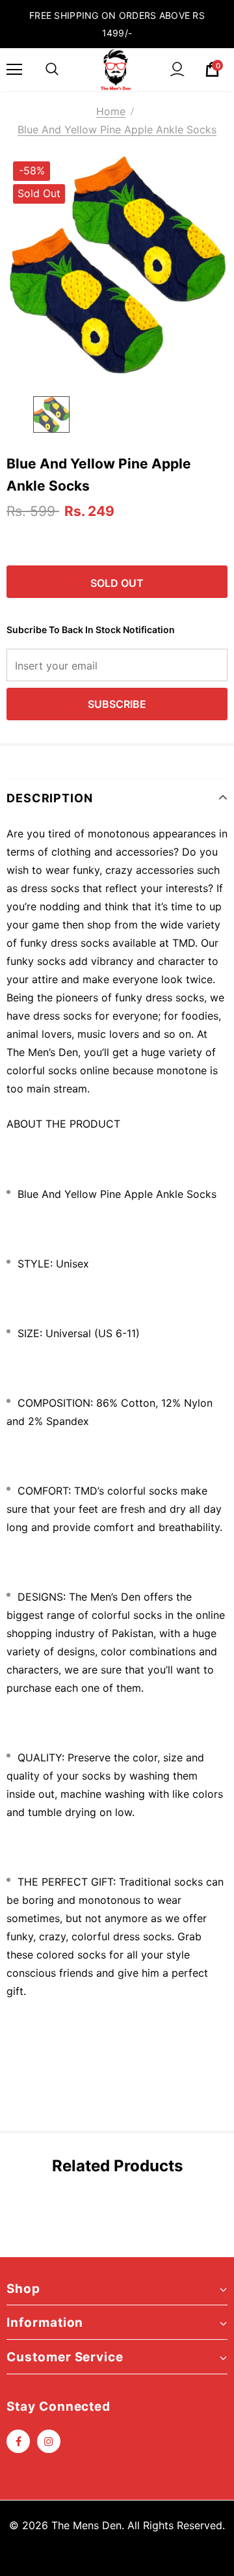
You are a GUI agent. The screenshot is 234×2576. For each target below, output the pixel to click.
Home (111, 111)
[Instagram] (49, 2441)
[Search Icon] (52, 70)
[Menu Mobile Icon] (14, 70)
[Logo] (116, 70)
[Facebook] (18, 2441)
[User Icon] (177, 69)
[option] (117, 265)
